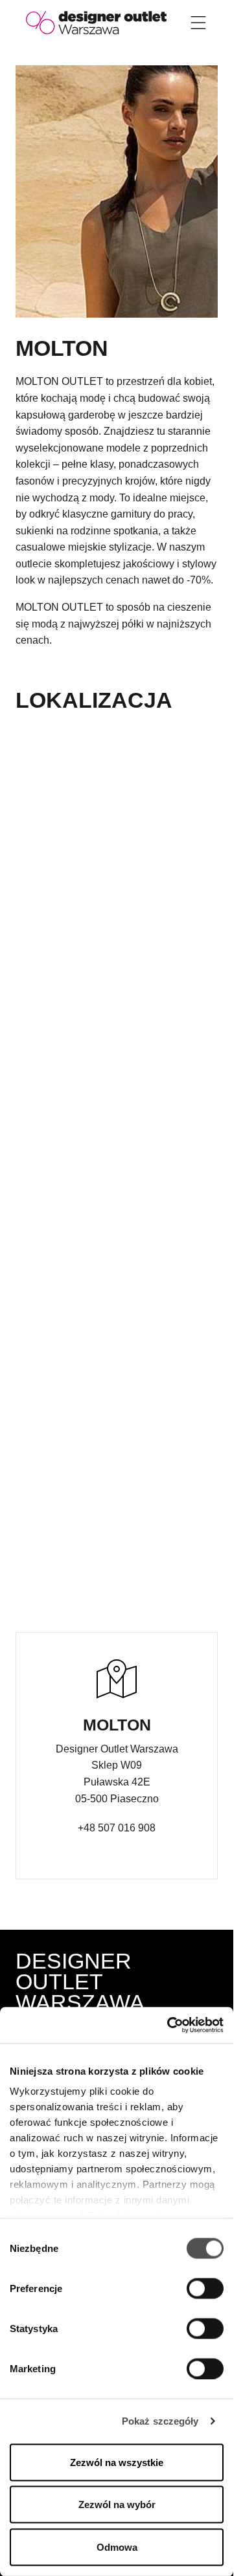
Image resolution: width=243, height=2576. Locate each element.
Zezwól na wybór (117, 2505)
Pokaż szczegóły (160, 2421)
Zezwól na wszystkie (117, 2462)
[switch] (205, 2288)
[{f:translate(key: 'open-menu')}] (198, 23)
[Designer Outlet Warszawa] (96, 22)
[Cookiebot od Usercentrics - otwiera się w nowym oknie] (168, 2025)
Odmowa (117, 2547)
